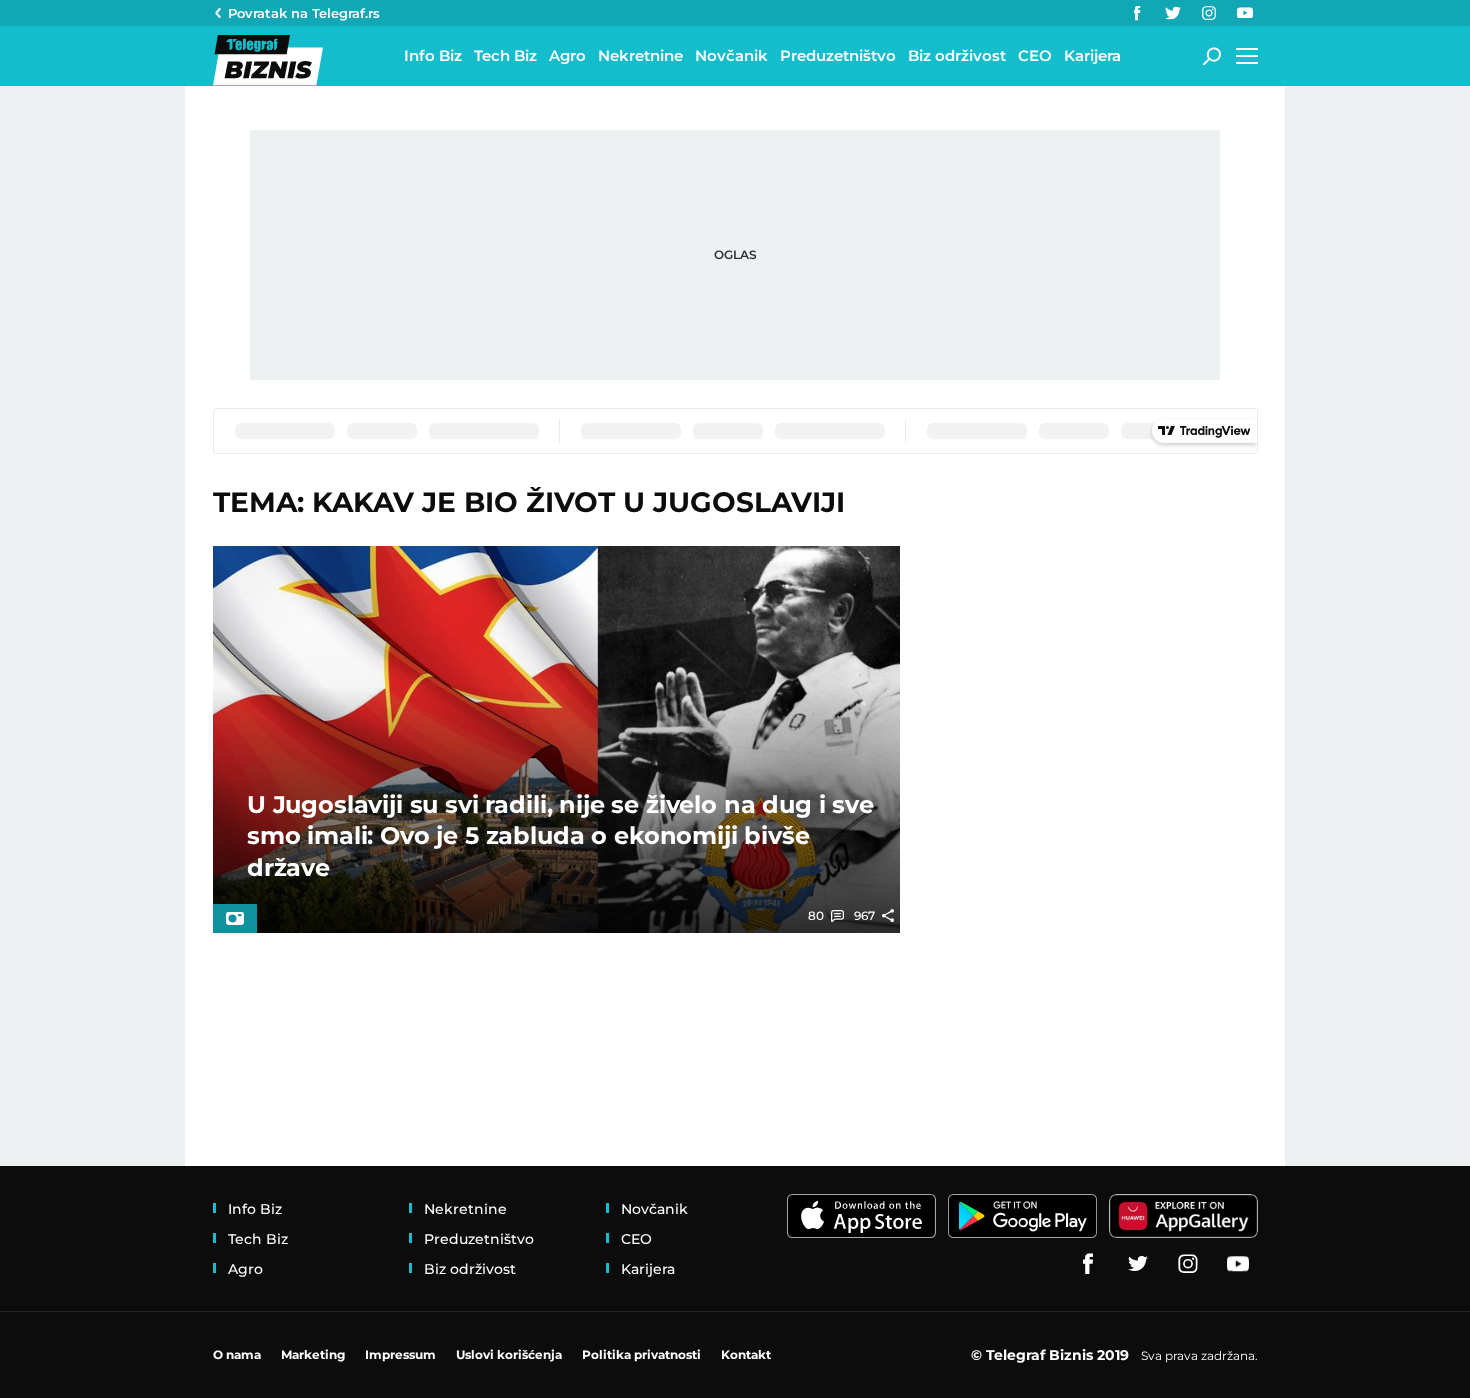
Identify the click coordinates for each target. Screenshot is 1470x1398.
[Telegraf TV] (1245, 13)
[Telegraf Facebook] (1137, 13)
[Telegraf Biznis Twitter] (1173, 13)
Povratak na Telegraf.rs (304, 13)
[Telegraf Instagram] (1209, 13)
